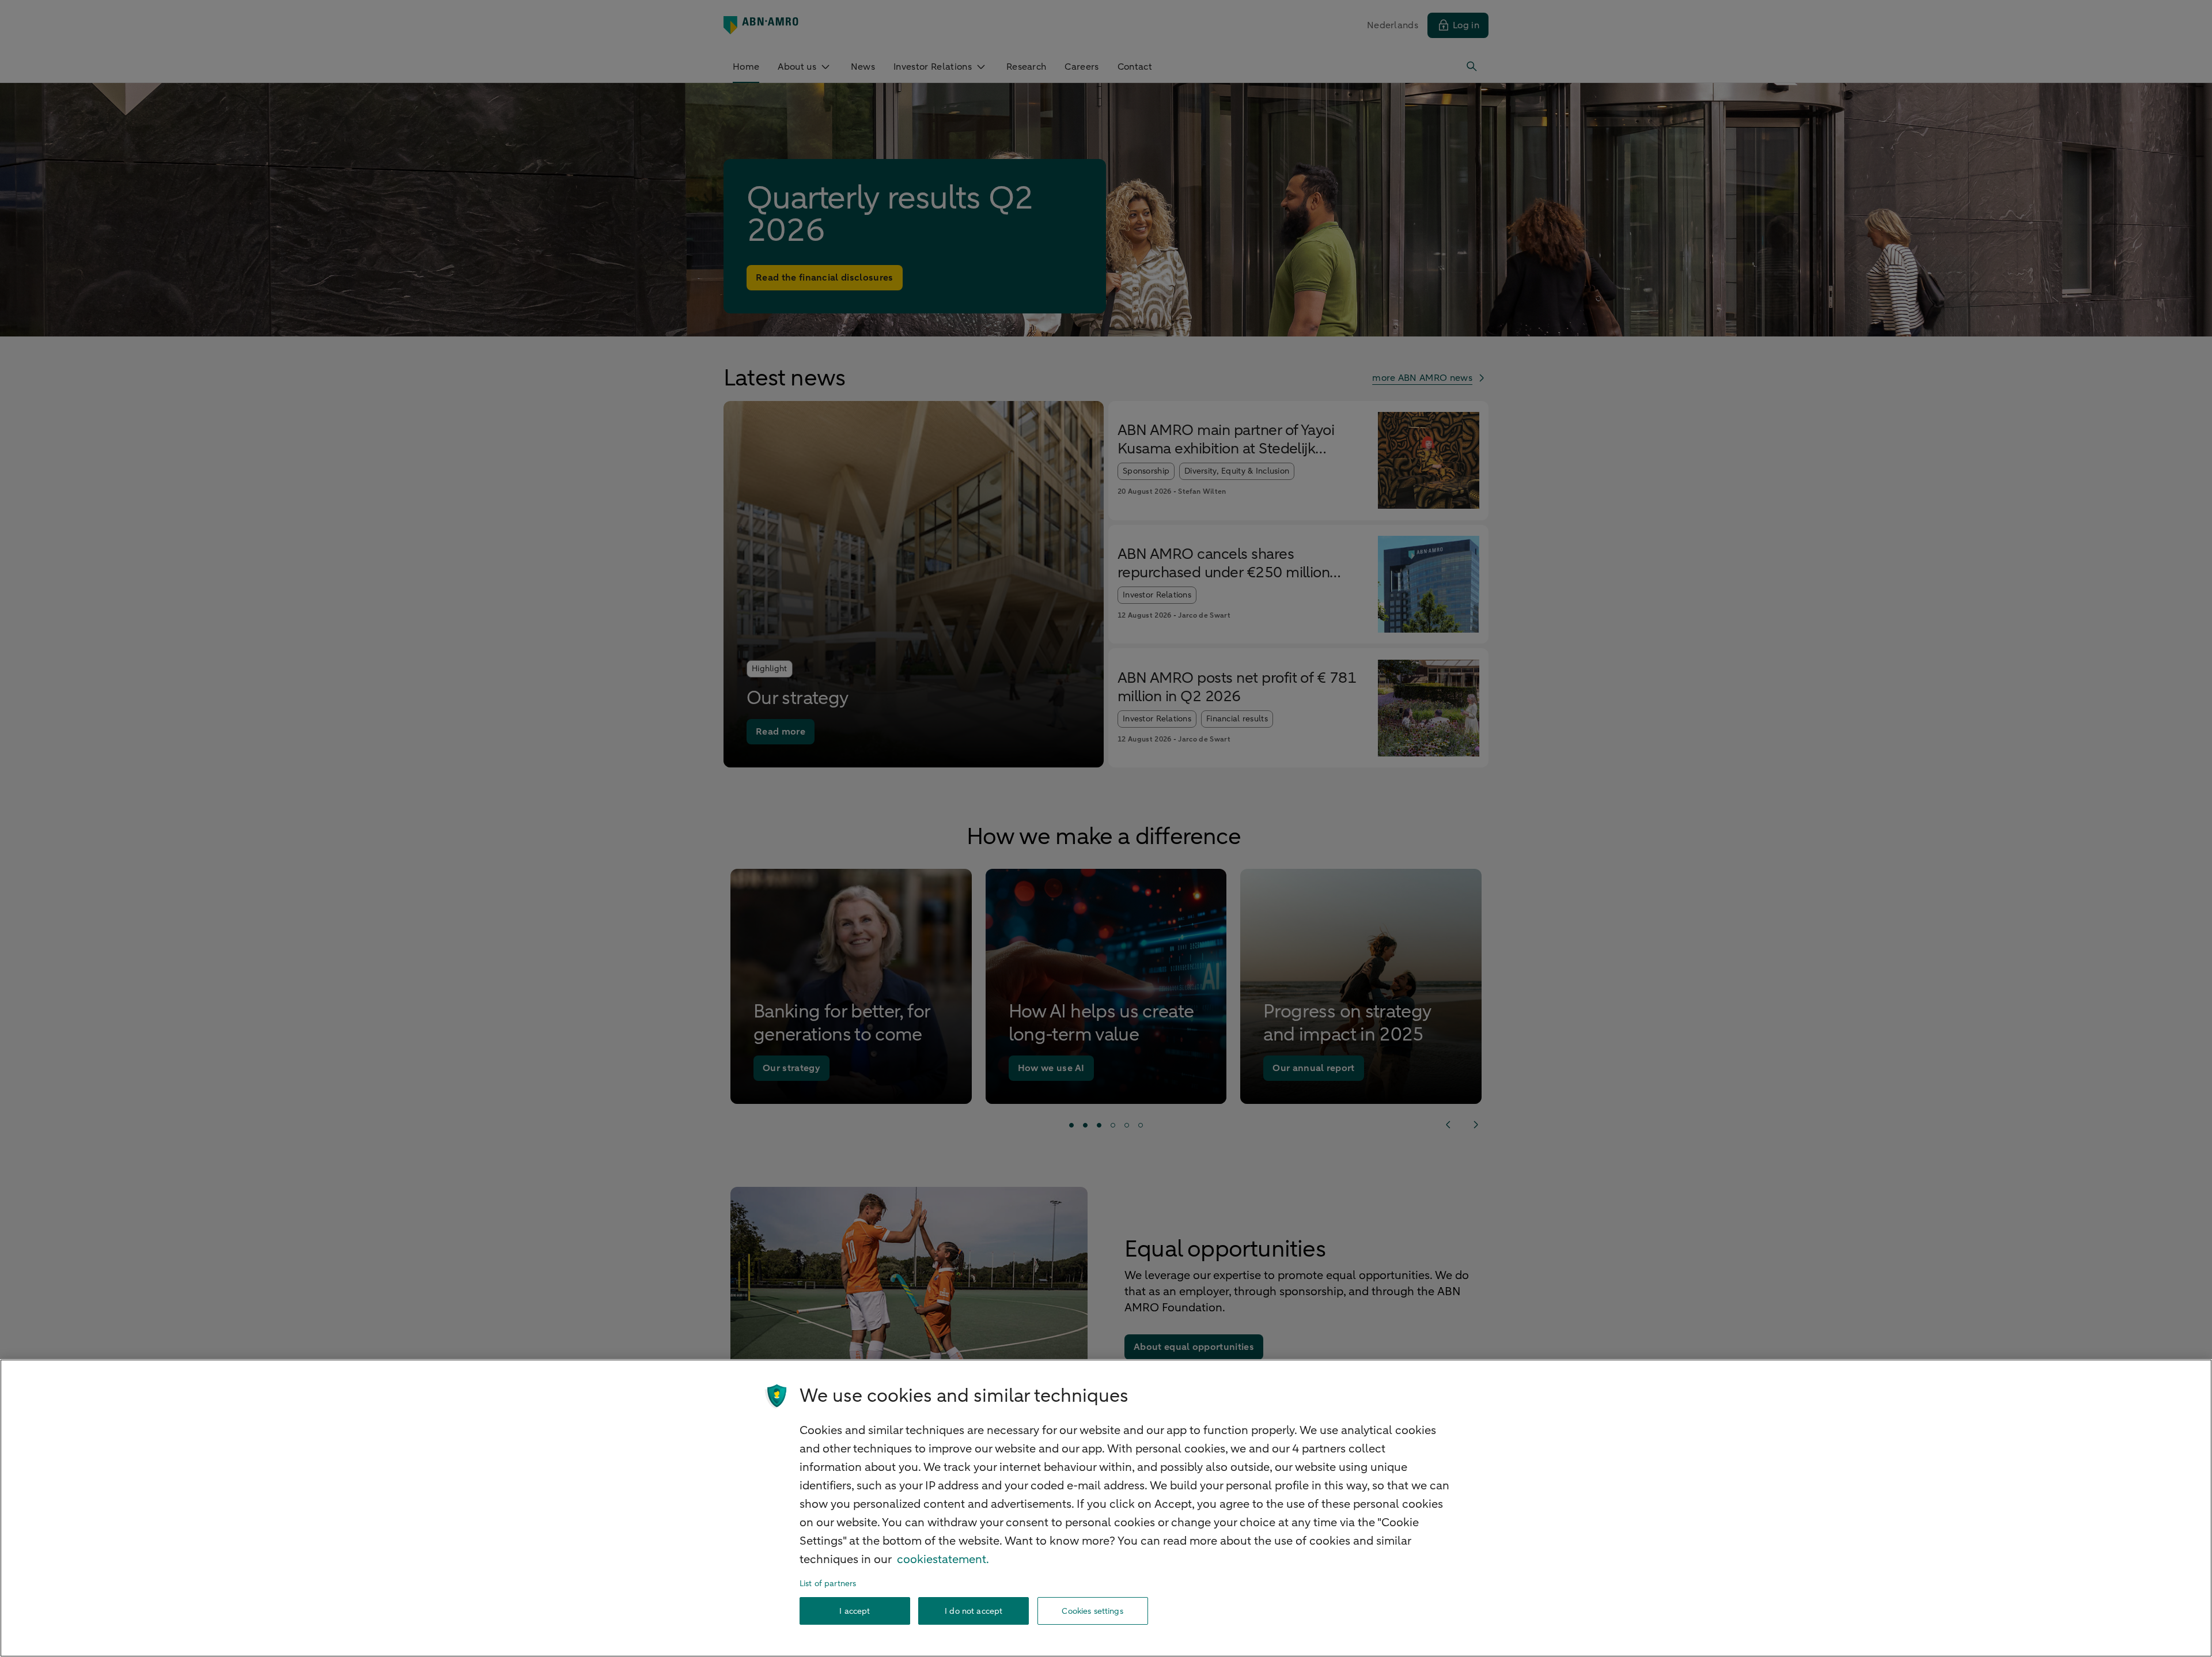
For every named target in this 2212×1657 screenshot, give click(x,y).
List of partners (828, 1584)
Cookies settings (1092, 1611)
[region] (1106, 1508)
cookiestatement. (943, 1559)
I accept (855, 1611)
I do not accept (974, 1611)
